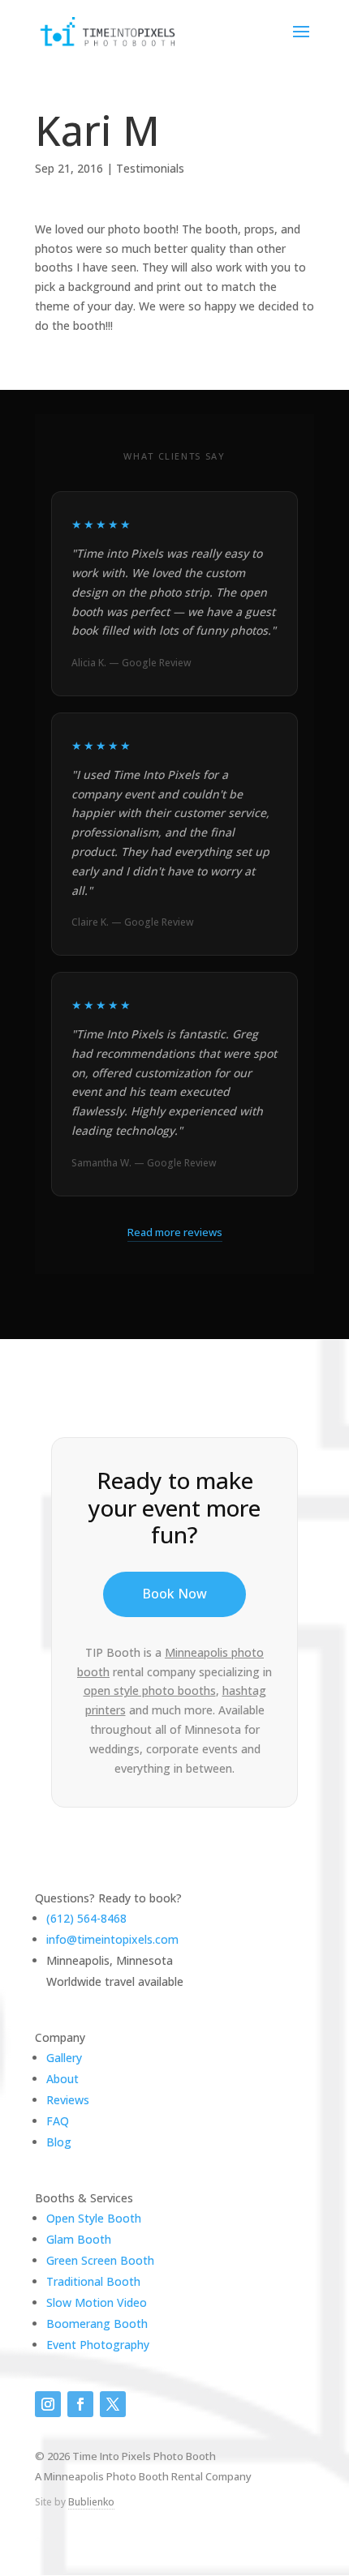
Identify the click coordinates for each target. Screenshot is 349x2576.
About (62, 2079)
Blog (59, 2142)
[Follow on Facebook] (80, 2404)
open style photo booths (150, 1690)
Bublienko (91, 2502)
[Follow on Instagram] (48, 2404)
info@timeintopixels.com (112, 1939)
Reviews (68, 2100)
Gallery (64, 2058)
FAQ (58, 2121)
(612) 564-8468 (86, 1918)
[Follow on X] (113, 2404)
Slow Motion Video (97, 2302)
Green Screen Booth (100, 2260)
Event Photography (98, 2345)
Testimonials (150, 168)
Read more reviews (175, 1232)
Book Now (174, 1594)
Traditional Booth (93, 2281)
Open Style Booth (94, 2218)
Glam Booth (79, 2239)
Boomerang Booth (97, 2324)
